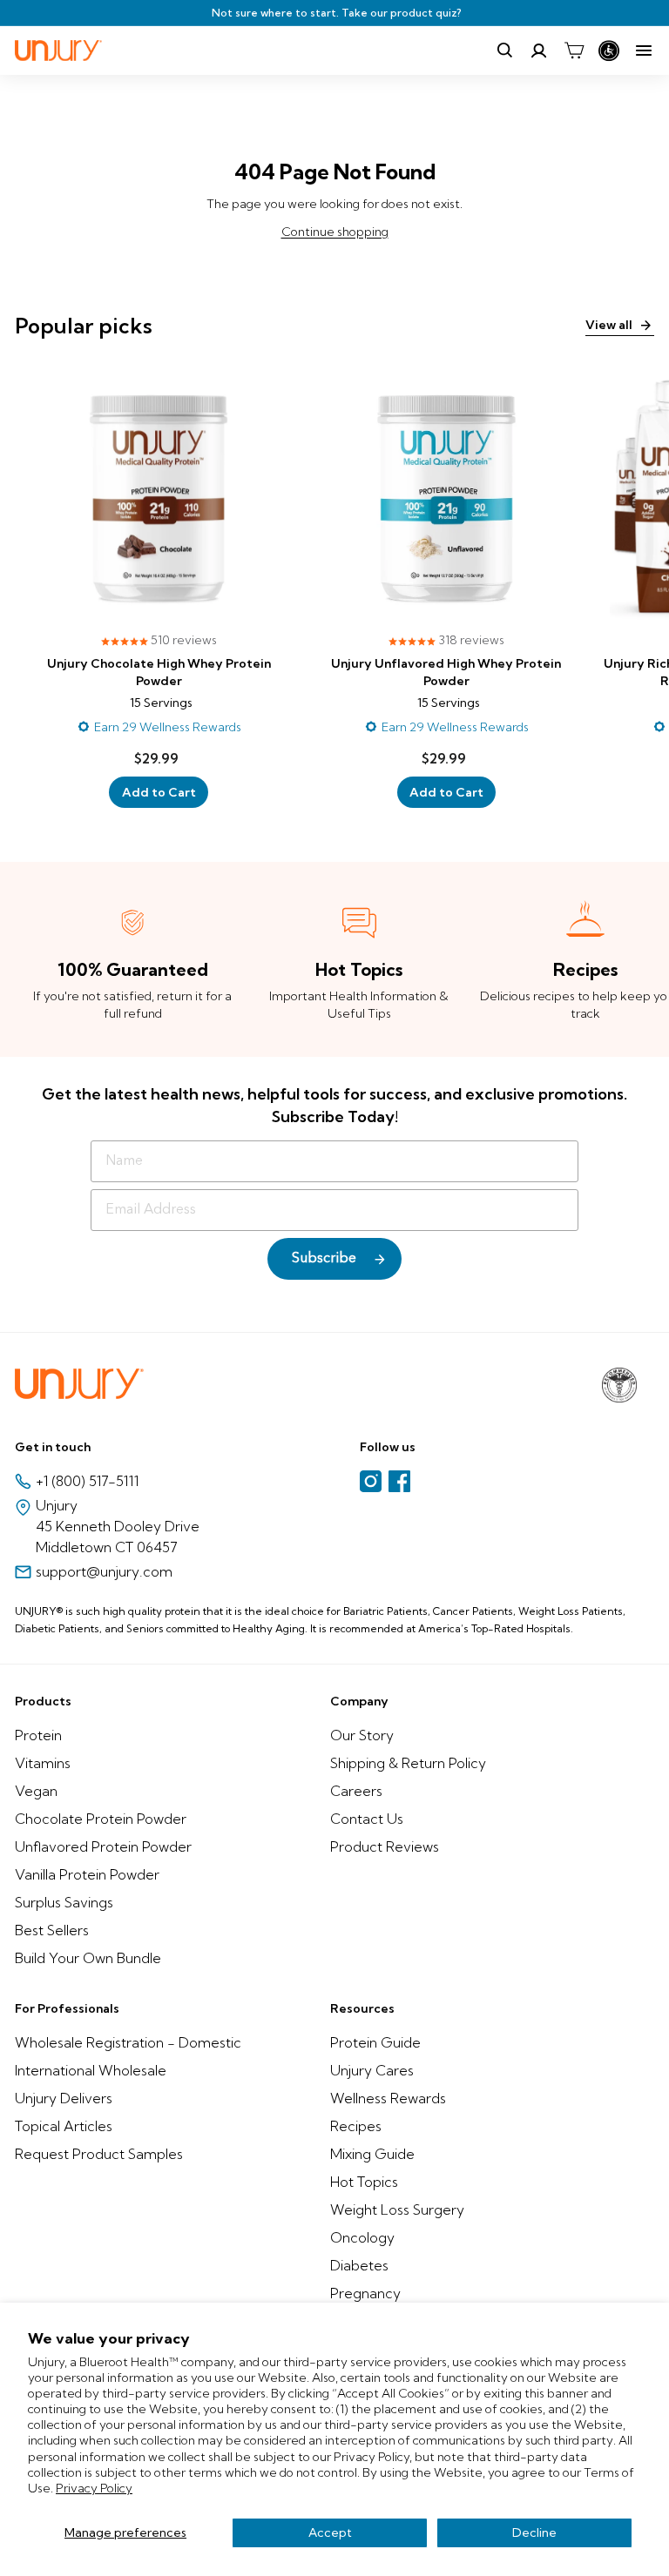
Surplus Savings (64, 1902)
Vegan (36, 1791)
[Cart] (574, 50)
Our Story (362, 1735)
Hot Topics (364, 2182)
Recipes (356, 2126)
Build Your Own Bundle (88, 1958)
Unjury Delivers (64, 2098)
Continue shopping (335, 232)
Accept (330, 2532)
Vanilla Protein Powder (87, 1874)
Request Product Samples (99, 2154)
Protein (38, 1735)
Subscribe (324, 1259)
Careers (356, 1791)
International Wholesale (91, 2070)
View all (609, 325)
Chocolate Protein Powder (101, 1819)
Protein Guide (375, 2042)
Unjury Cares (372, 2070)
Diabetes (359, 2265)
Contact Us (367, 1819)
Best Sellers (52, 1930)
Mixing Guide (372, 2154)
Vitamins (43, 1763)
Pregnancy (365, 2293)
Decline (534, 2532)
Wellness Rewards (388, 2098)
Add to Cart (159, 792)
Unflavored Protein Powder (103, 1846)
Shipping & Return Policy (408, 1763)
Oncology (362, 2237)
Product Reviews (385, 1846)
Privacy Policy (94, 2488)
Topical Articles (64, 2126)
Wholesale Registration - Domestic (128, 2042)
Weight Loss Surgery (397, 2209)
